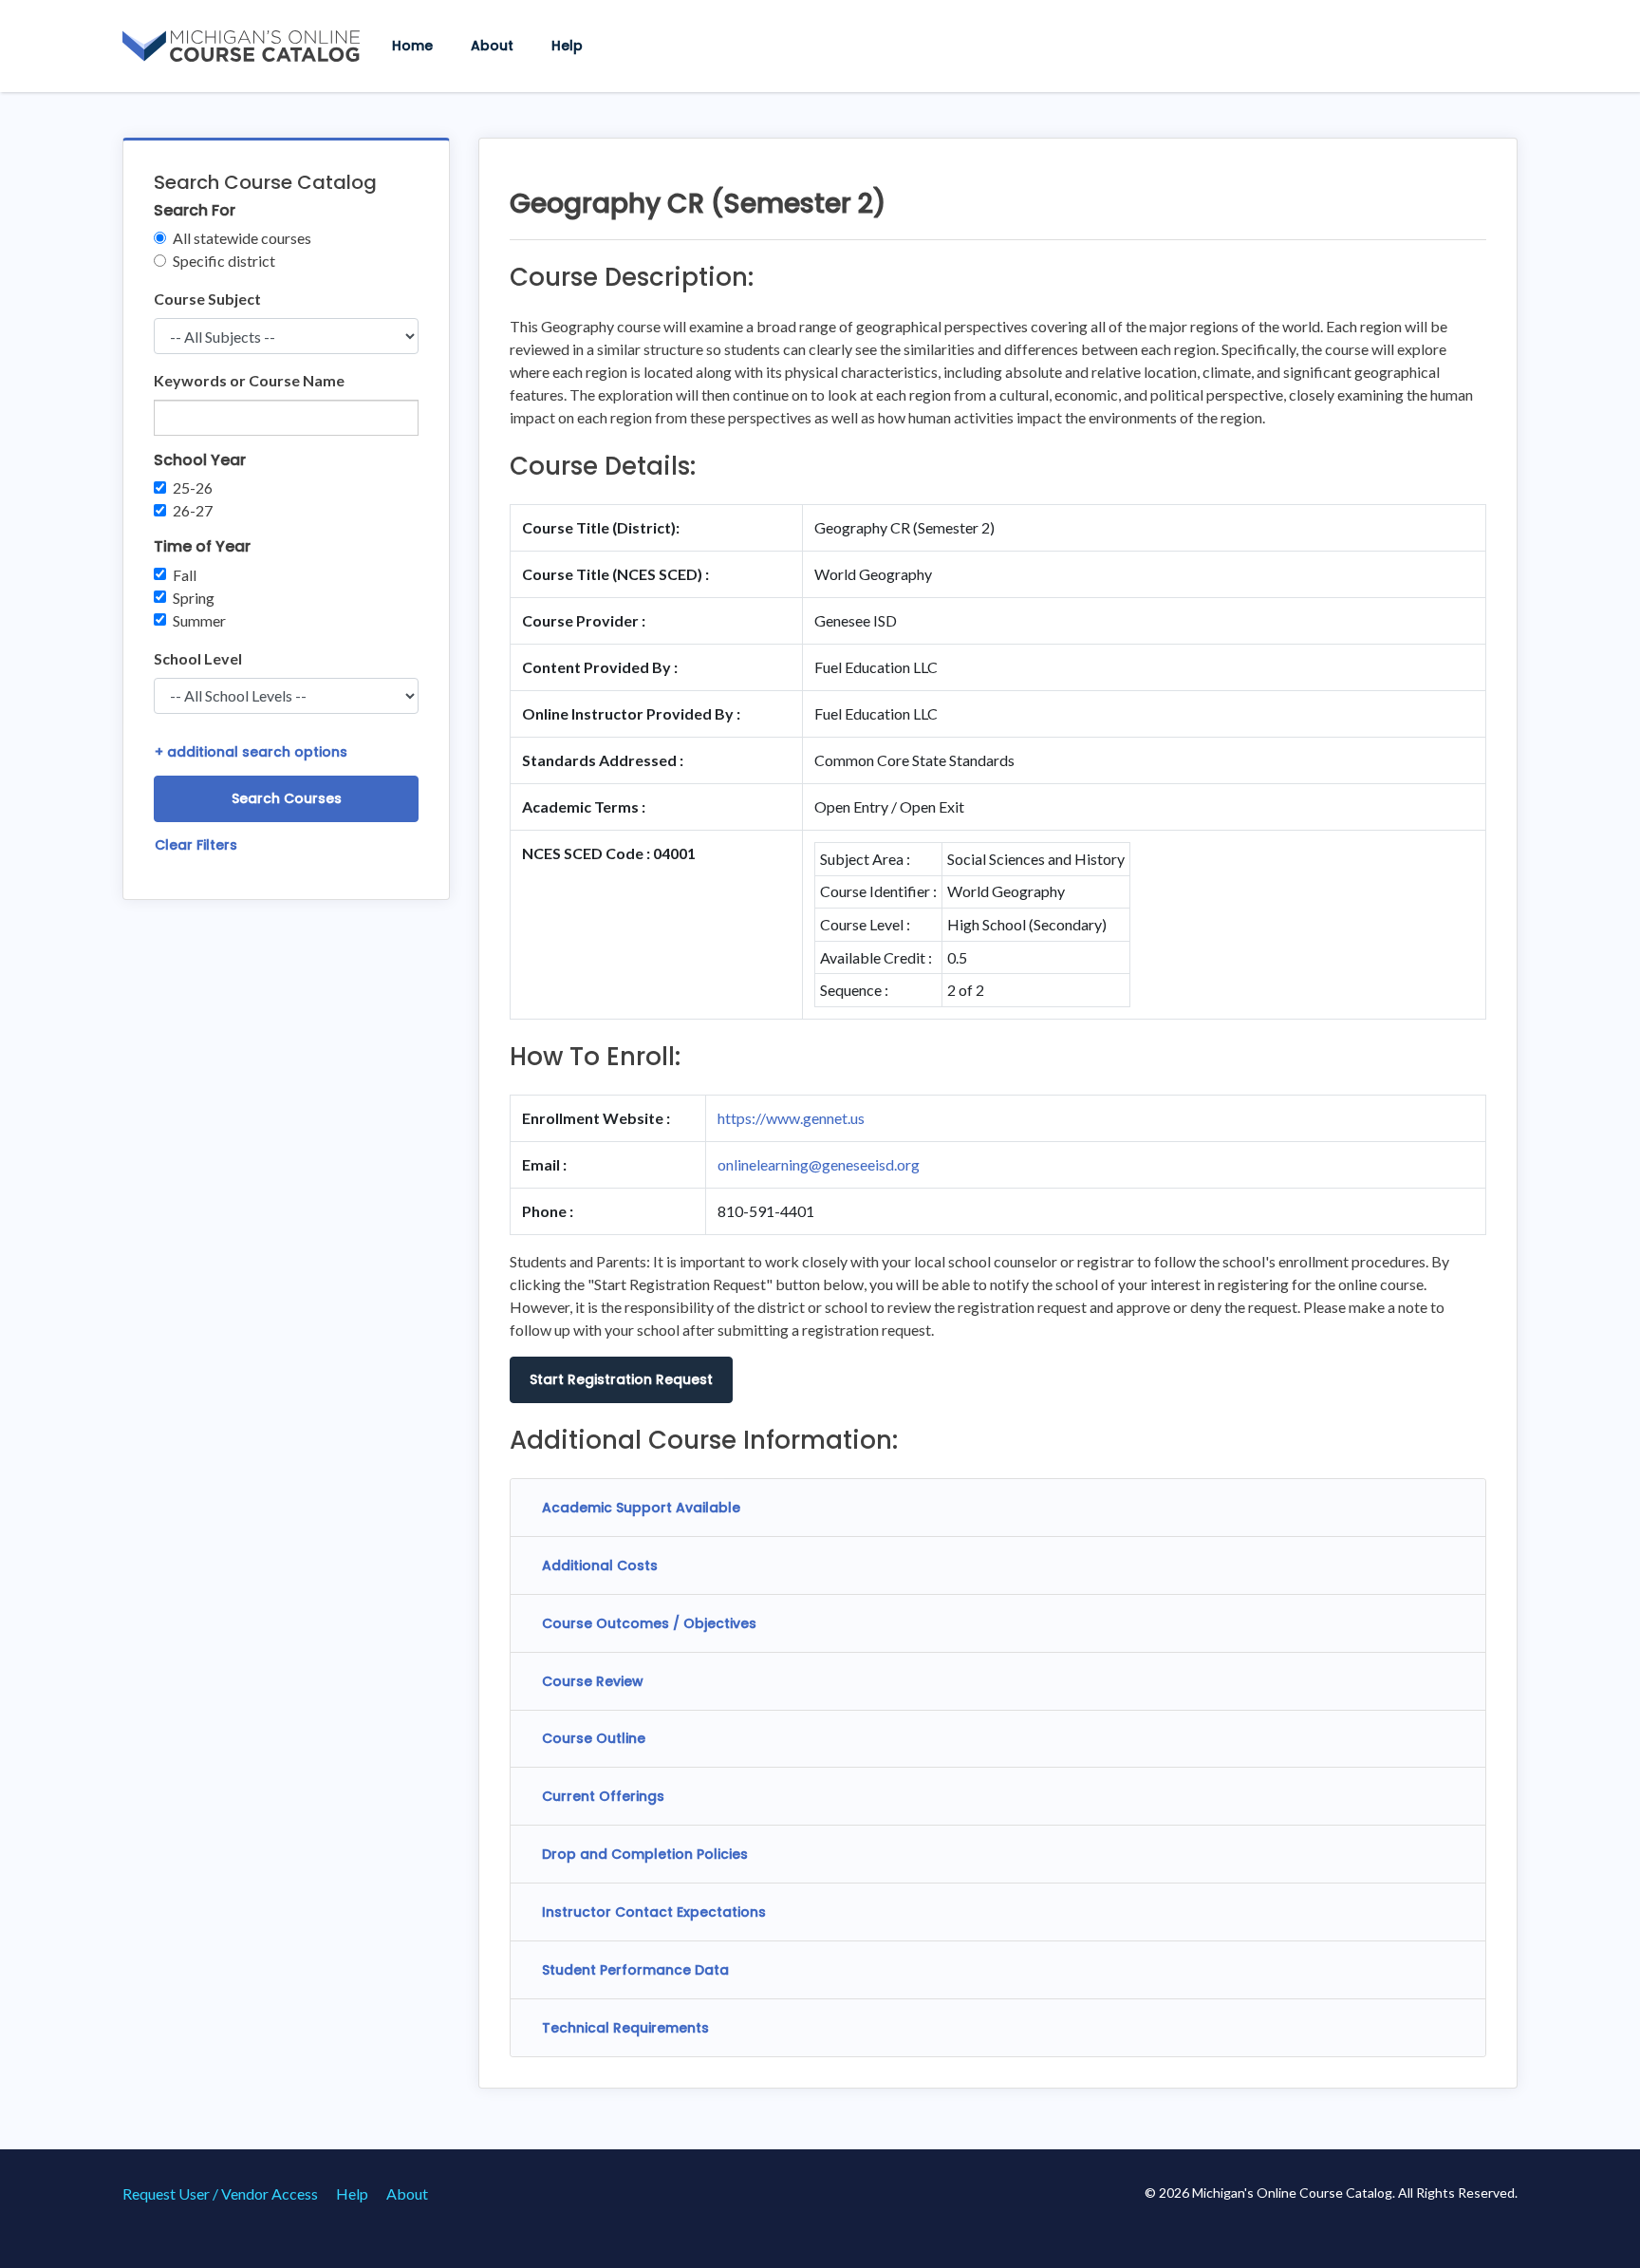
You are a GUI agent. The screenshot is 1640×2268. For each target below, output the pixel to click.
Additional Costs (600, 1565)
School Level (198, 658)
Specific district (224, 261)
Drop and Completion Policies (645, 1854)
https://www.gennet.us (791, 1118)
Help (567, 46)
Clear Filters (196, 845)
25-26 (193, 487)
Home (412, 46)
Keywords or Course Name (249, 380)
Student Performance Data (635, 1970)
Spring (194, 598)
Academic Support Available (641, 1508)
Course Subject (207, 299)
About (492, 46)
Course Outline (594, 1738)
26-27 (193, 510)
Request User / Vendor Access (220, 2193)
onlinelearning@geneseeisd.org (819, 1164)
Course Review (593, 1681)
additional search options (251, 752)
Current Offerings (603, 1796)
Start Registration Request (621, 1379)
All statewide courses (242, 238)
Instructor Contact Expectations (654, 1912)
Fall (185, 575)
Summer (199, 620)
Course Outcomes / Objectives (649, 1623)
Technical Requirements (625, 2028)
